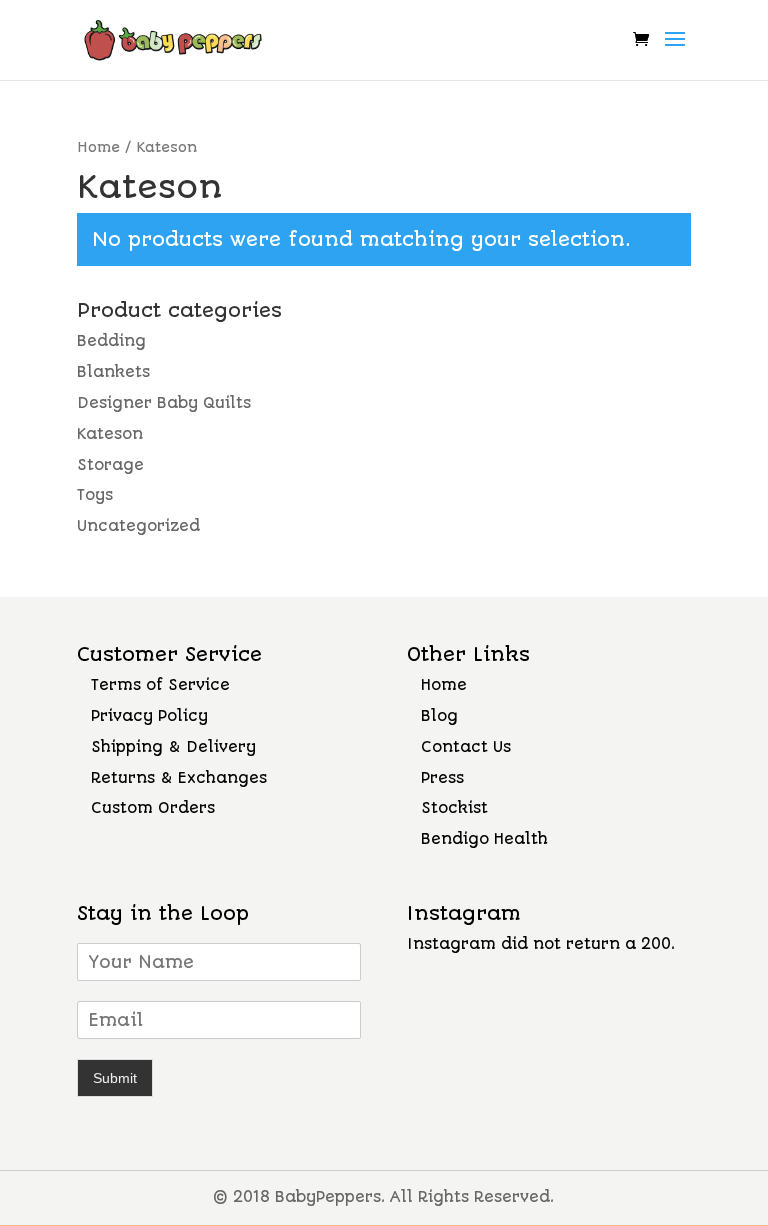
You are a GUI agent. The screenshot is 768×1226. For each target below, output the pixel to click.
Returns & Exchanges (179, 778)
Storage (110, 465)
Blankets (113, 372)
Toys (95, 495)
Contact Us (466, 747)
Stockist (454, 808)
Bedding (111, 341)
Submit (115, 1078)
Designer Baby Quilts (164, 403)
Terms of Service (160, 685)
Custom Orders (153, 808)
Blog (439, 716)
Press (442, 778)
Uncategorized (138, 526)
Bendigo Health (484, 839)
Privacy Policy (149, 716)
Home (98, 147)
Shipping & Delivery (173, 747)
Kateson (110, 434)
